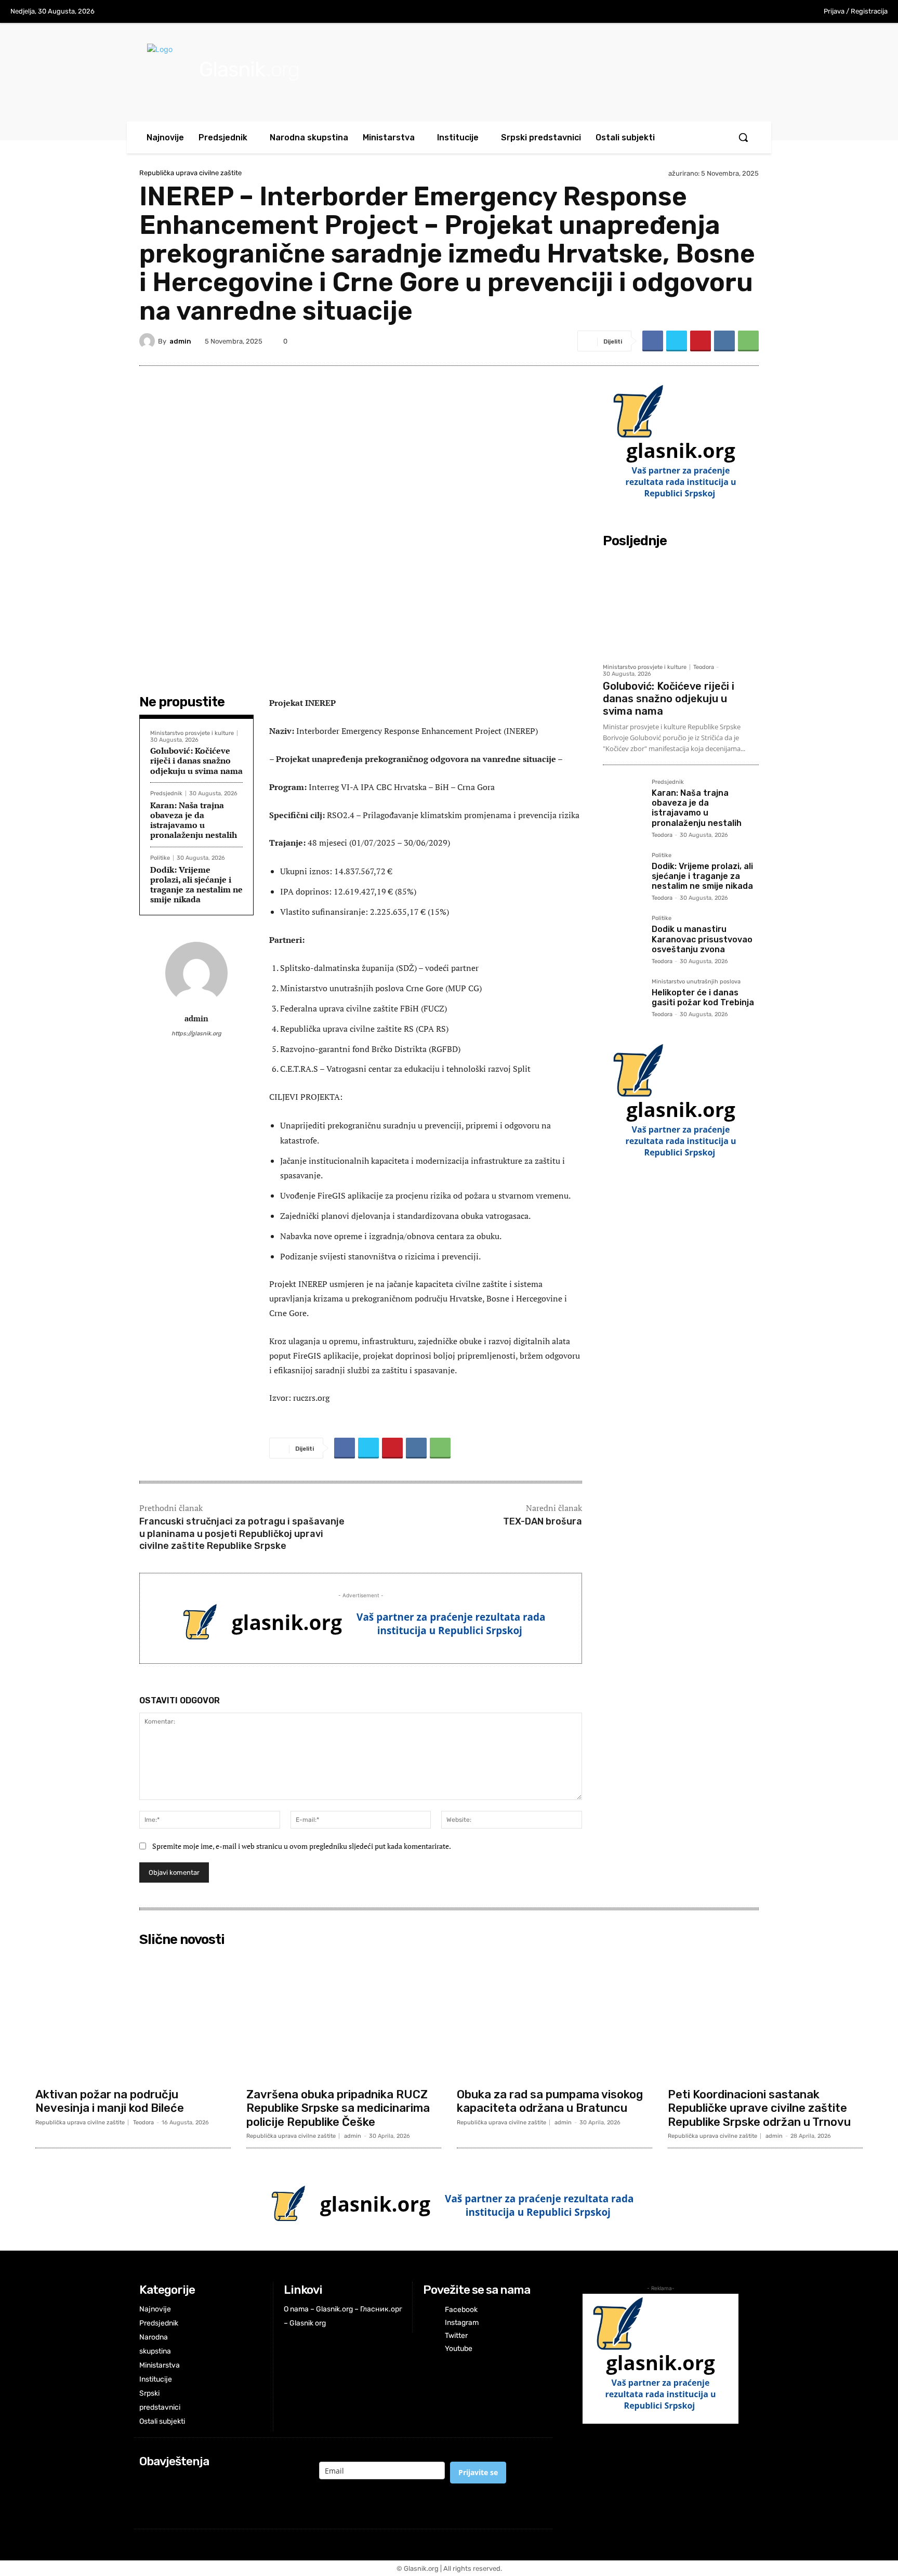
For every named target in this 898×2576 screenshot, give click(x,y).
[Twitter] (765, 12)
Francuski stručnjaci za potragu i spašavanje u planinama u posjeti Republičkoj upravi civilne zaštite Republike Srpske (242, 1534)
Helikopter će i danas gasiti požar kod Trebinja (703, 997)
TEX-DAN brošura (543, 1521)
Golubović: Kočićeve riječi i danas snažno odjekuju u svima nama (196, 760)
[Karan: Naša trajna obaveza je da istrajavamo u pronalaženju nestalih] (623, 799)
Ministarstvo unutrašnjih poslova (696, 982)
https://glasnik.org (196, 1034)
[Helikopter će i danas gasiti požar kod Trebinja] (623, 999)
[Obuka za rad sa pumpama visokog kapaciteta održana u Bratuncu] (554, 2017)
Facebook (461, 2310)
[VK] (724, 341)
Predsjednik (166, 793)
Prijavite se (478, 2472)
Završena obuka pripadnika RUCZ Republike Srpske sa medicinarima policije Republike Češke (338, 2108)
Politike (160, 858)
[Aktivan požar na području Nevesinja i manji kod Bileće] (133, 2017)
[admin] (149, 341)
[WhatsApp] (748, 341)
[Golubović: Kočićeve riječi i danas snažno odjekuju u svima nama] (681, 605)
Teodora (704, 667)
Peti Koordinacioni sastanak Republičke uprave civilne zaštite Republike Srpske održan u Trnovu (759, 2108)
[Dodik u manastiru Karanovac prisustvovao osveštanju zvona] (623, 936)
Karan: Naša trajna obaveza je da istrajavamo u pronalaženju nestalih (194, 820)
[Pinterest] (701, 341)
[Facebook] (722, 12)
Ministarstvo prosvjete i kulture (192, 733)
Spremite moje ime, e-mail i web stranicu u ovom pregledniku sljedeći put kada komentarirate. (302, 1846)
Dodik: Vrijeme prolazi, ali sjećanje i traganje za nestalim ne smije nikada (196, 885)
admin (180, 341)
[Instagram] (744, 12)
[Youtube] (787, 12)
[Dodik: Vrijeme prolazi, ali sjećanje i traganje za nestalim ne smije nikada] (623, 873)
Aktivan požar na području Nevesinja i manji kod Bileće (110, 2101)
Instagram (462, 2323)
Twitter (456, 2336)
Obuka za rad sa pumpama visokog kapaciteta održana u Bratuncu (550, 2101)
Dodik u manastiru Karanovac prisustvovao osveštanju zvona (702, 939)
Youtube (459, 2349)
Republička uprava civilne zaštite (190, 173)
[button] (743, 137)
